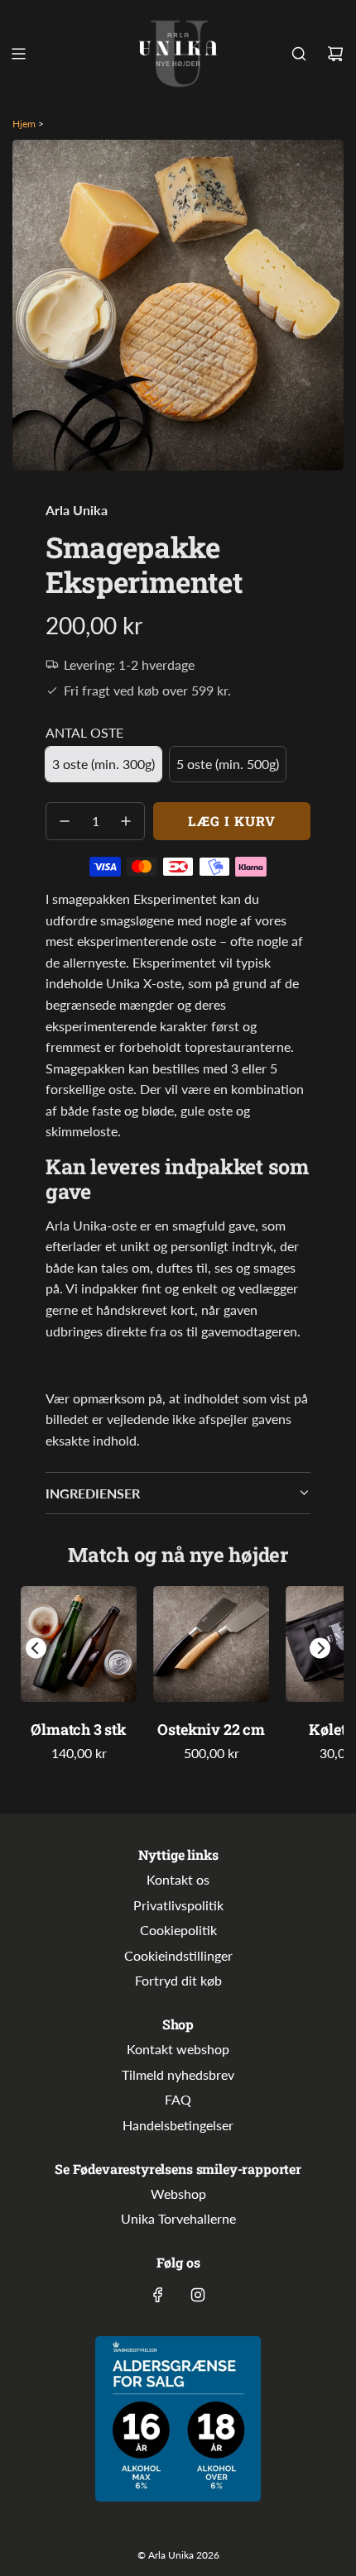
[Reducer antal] (65, 821)
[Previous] (36, 1649)
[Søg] (299, 54)
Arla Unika (77, 510)
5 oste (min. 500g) (228, 764)
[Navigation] (18, 54)
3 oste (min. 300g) (103, 764)
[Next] (320, 1649)
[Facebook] (158, 2295)
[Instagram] (198, 2295)
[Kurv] (335, 54)
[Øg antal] (126, 821)
